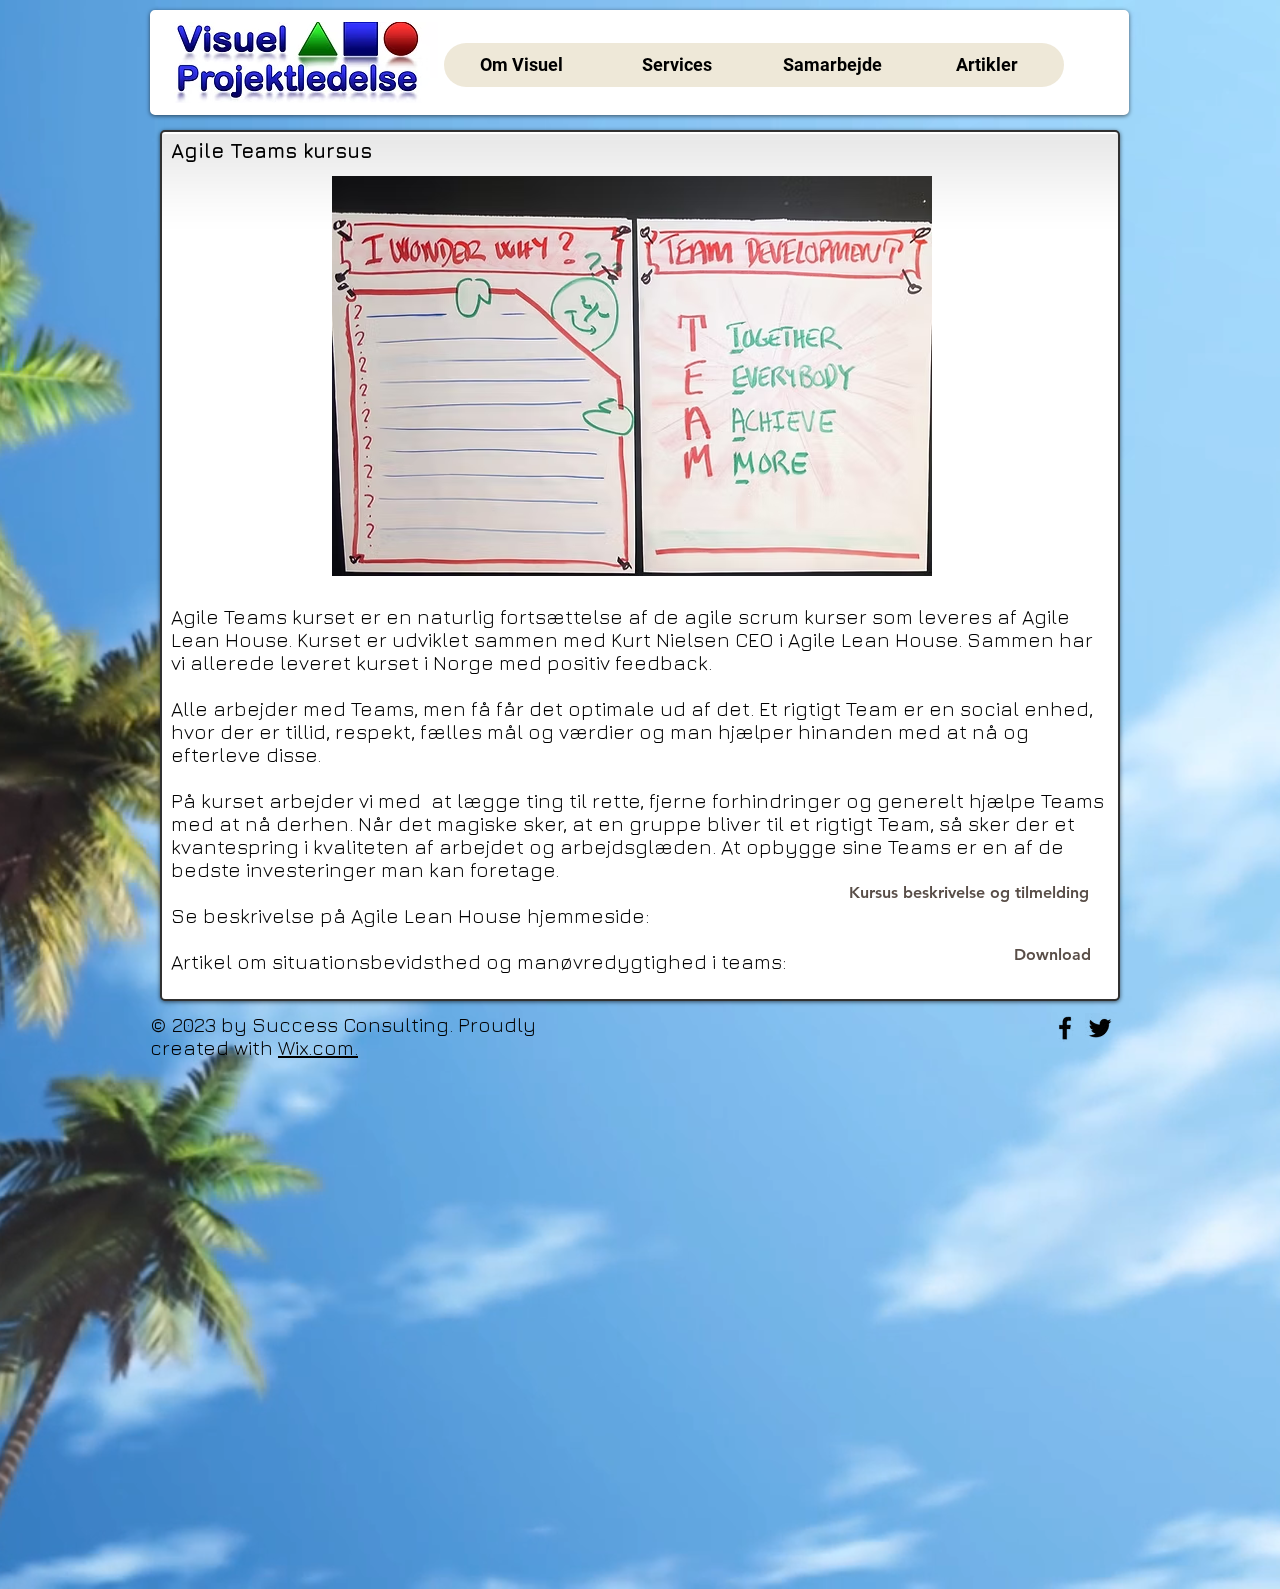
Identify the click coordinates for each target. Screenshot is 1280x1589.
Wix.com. (318, 1047)
